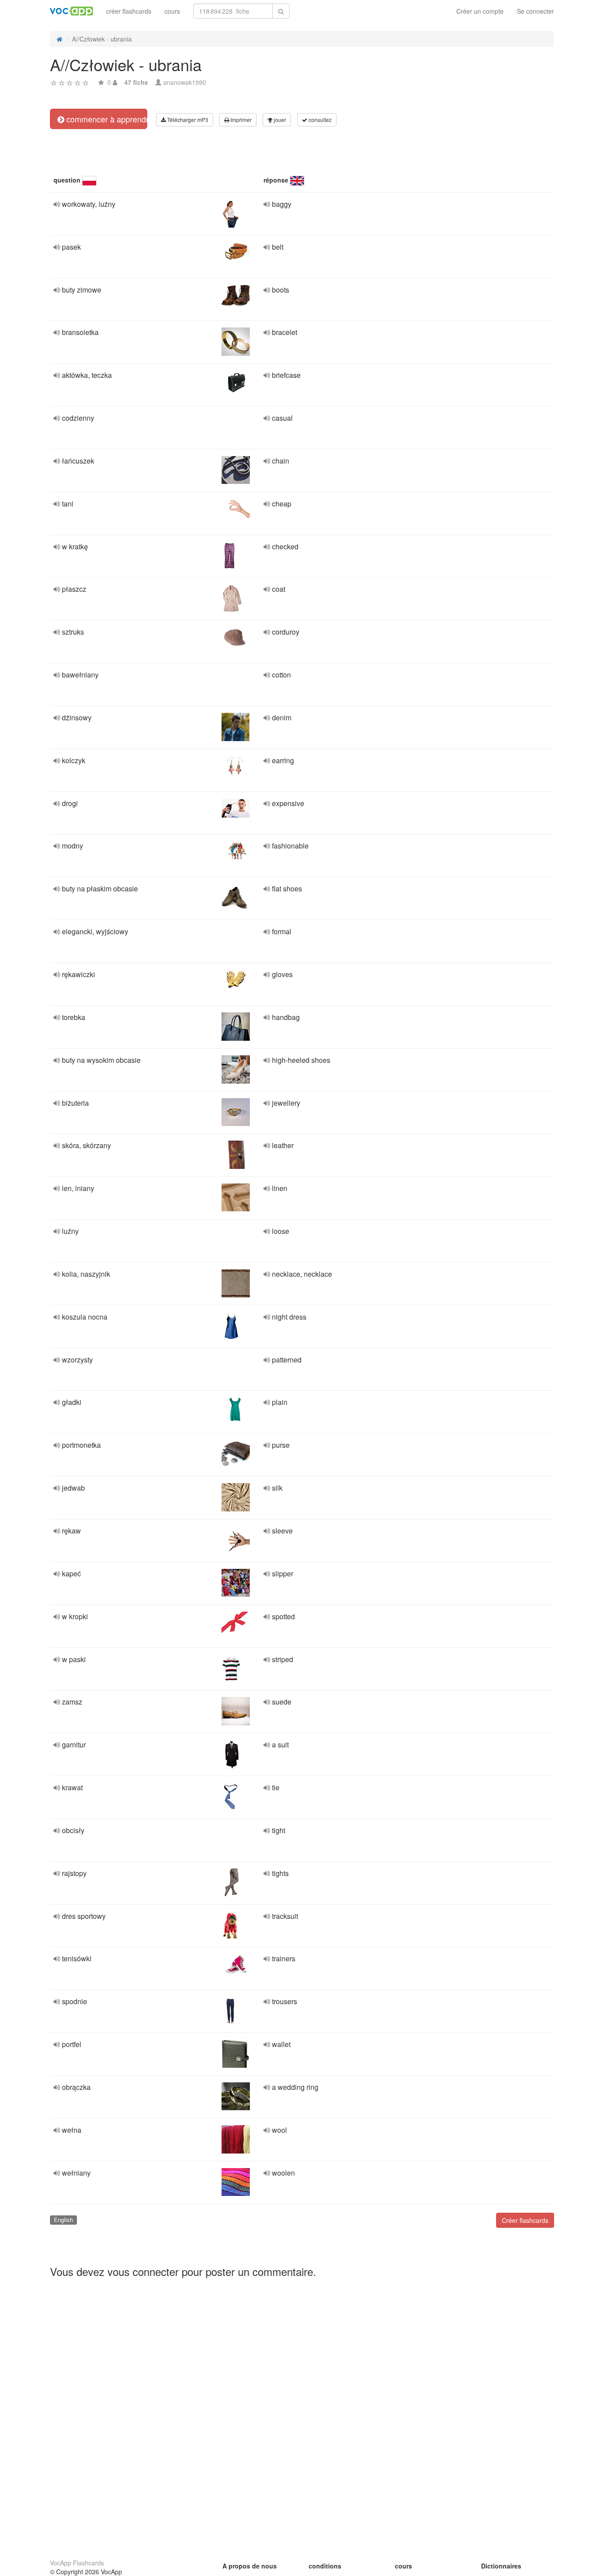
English (63, 2220)
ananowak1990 (185, 82)
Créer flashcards (525, 2220)
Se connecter (535, 11)
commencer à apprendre (106, 119)
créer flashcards (129, 11)
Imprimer (240, 120)
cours (172, 11)
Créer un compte (480, 11)
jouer (279, 120)
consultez (319, 120)
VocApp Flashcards (77, 2563)
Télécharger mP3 (187, 120)
